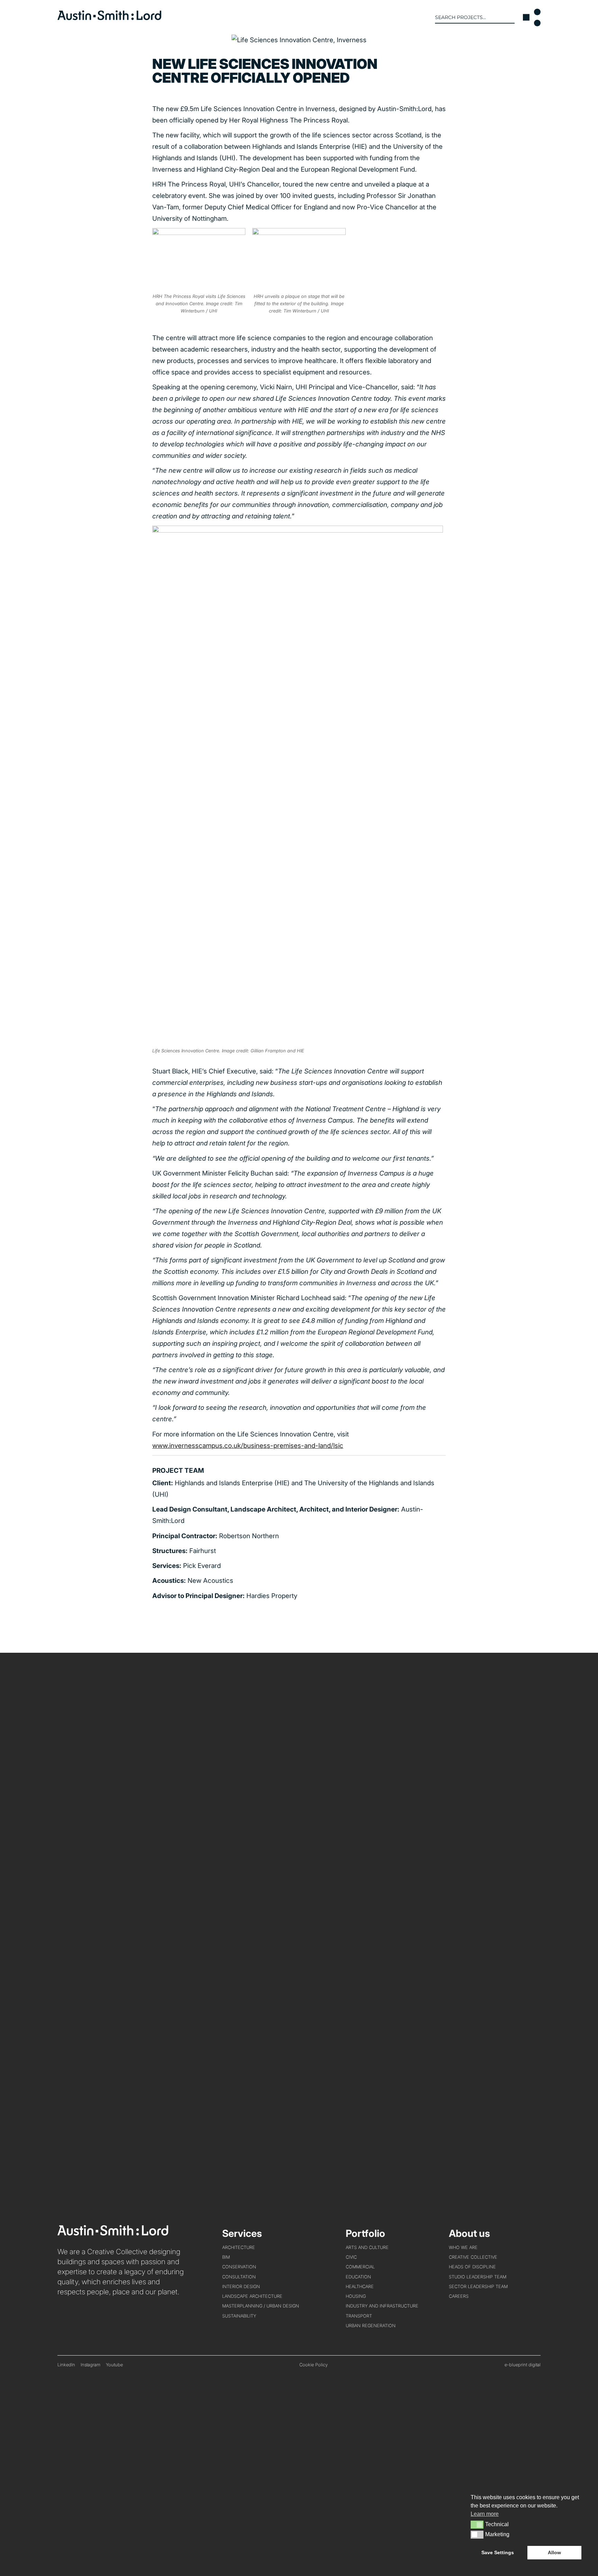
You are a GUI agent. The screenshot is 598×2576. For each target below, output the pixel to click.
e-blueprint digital (523, 2365)
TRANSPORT (359, 2316)
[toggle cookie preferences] (477, 2524)
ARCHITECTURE (239, 2247)
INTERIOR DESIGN (241, 2287)
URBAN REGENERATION (371, 2326)
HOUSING (356, 2296)
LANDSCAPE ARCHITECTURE (252, 2296)
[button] (532, 17)
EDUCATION (358, 2277)
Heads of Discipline (472, 2267)
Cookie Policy (314, 2365)
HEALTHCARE (360, 2287)
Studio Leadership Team (478, 2277)
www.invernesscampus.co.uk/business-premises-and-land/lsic (248, 1446)
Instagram (90, 2365)
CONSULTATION (239, 2277)
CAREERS (459, 2296)
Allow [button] (554, 2552)
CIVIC (351, 2257)
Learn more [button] (485, 2514)
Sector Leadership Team (478, 2287)
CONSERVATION (239, 2267)
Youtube (114, 2365)
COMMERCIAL (360, 2267)
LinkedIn (66, 2365)
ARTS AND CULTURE (367, 2247)
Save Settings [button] (498, 2552)
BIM (226, 2257)
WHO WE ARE (463, 2247)
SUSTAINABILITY (239, 2316)
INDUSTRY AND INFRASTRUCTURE (382, 2306)
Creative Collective (473, 2257)
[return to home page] (109, 18)
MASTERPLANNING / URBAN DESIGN (261, 2306)
